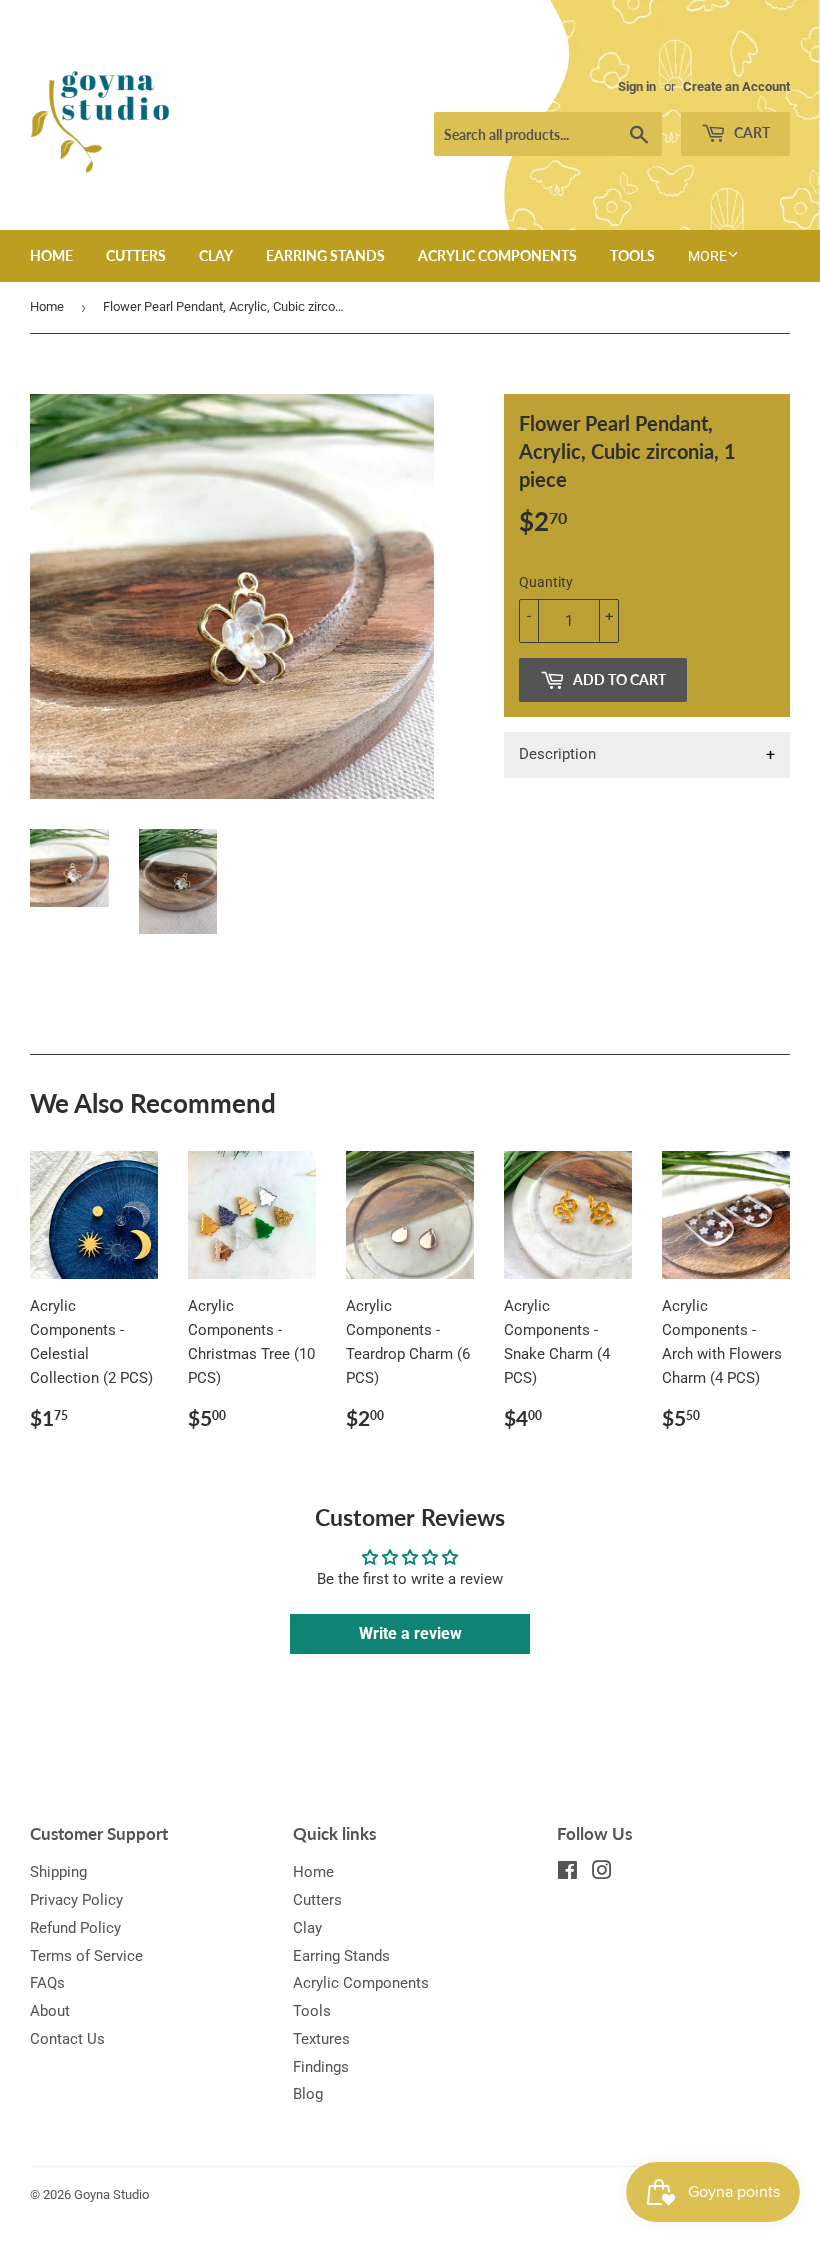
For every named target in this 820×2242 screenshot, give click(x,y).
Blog (308, 2094)
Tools (632, 255)
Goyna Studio (111, 2194)
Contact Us (67, 2039)
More (707, 256)
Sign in (637, 86)
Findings (321, 2067)
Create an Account (736, 86)
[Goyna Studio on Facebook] (567, 1873)
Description (557, 754)
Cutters (136, 255)
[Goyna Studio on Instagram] (602, 1873)
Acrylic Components (497, 255)
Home (51, 255)
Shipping (58, 1872)
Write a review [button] (410, 1633)
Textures (321, 2039)
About (50, 2011)
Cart (750, 132)
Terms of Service (86, 1956)
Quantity (546, 582)
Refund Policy (75, 1928)
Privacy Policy (76, 1900)
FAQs (47, 1983)
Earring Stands (325, 255)
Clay (216, 255)
